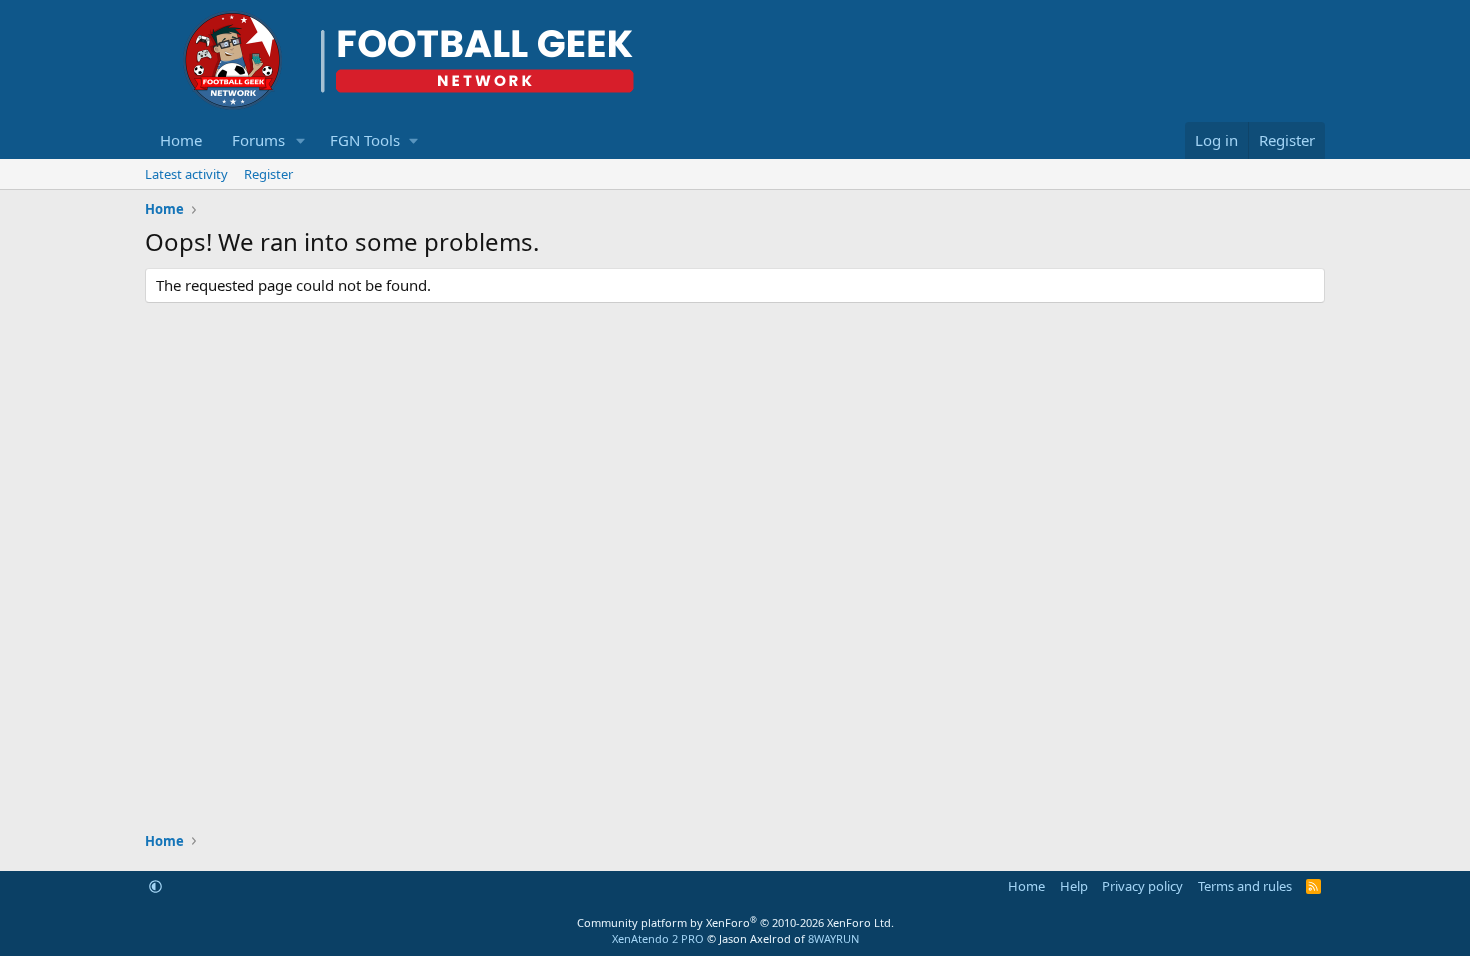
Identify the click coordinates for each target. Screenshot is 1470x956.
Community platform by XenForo (735, 922)
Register (268, 174)
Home (181, 140)
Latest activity (186, 174)
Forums (258, 140)
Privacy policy (1142, 886)
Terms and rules (1245, 886)
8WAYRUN (833, 938)
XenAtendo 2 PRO (658, 938)
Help (1074, 886)
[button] (301, 140)
